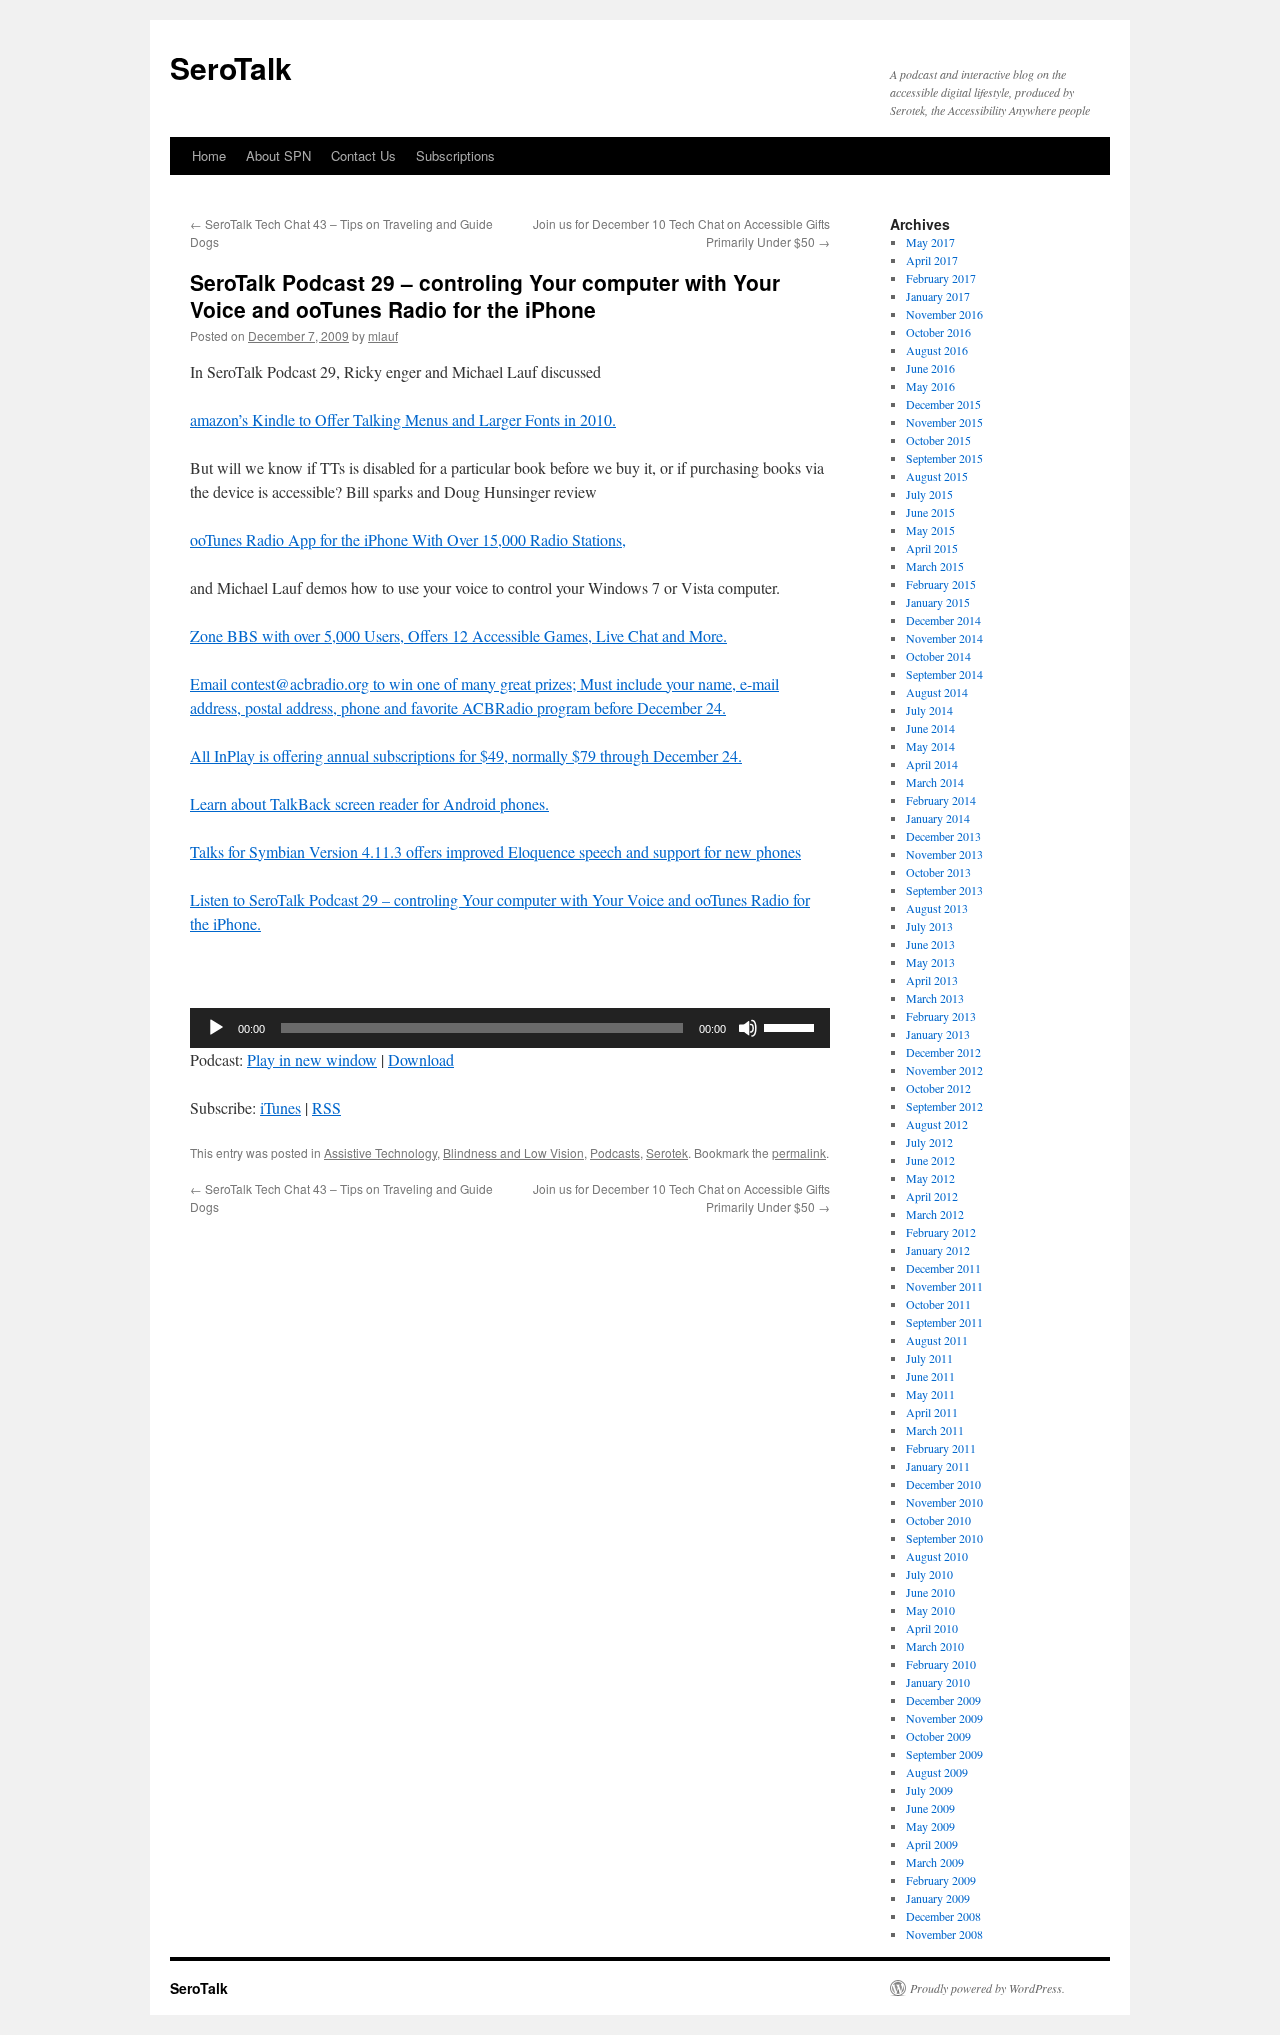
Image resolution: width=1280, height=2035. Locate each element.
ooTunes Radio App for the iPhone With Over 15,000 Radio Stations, (408, 539)
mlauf (383, 335)
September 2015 (944, 458)
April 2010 (932, 1628)
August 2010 (937, 1556)
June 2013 (930, 944)
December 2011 (943, 1268)
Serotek (667, 1152)
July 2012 (929, 1142)
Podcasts (615, 1152)
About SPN (278, 155)
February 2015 (941, 584)
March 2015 (935, 566)
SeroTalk (231, 67)
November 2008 (944, 1934)
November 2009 (944, 1718)
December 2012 (943, 1052)
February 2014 (941, 800)
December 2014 (943, 620)
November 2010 (944, 1502)
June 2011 (930, 1376)
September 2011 (944, 1322)
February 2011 (941, 1448)
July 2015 (929, 494)
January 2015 (938, 602)
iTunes (280, 1107)
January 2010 (938, 1682)
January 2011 (938, 1466)
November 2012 (944, 1070)
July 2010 (929, 1574)
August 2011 (937, 1340)
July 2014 (929, 710)
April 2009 (932, 1844)
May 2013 (930, 962)
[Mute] (748, 1028)
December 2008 (943, 1916)
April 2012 (932, 1196)
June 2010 (930, 1592)
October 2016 (938, 332)
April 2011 (932, 1412)
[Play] (216, 1028)
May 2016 (930, 386)
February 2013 (941, 1016)
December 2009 (943, 1700)
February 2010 (941, 1664)
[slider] (792, 1026)
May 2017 (930, 242)
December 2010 (943, 1484)
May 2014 (930, 746)
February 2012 (941, 1232)
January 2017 (938, 296)
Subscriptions (455, 155)
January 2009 (938, 1898)
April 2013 (932, 980)
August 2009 (937, 1772)
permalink (799, 1152)
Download (421, 1059)
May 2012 (930, 1178)
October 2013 (938, 872)
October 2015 (938, 440)
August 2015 (937, 476)
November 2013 (944, 854)
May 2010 (930, 1610)
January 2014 (938, 818)
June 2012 (930, 1160)
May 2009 (930, 1826)
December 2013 (943, 836)
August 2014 (937, 692)
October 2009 (938, 1736)
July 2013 (929, 926)
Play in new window (312, 1059)
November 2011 (944, 1286)
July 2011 (929, 1358)
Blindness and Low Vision (513, 1152)
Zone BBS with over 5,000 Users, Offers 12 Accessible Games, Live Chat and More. (458, 635)
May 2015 (930, 530)
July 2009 (929, 1790)
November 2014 (944, 638)
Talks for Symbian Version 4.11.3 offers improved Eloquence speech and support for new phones (495, 851)
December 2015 (943, 404)
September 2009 (944, 1754)
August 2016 (937, 350)
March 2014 (935, 782)
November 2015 (944, 422)
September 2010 (944, 1538)
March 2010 (935, 1646)
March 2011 (935, 1430)
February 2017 (941, 278)
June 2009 (930, 1808)
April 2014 (932, 764)
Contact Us (363, 155)
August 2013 (937, 908)
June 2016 (930, 368)
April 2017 (932, 260)
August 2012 (937, 1124)
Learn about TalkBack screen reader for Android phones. (369, 803)
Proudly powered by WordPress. (987, 1988)
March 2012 (935, 1214)
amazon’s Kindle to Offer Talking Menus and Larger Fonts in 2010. (403, 419)
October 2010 (938, 1520)
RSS (326, 1107)
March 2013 (935, 998)
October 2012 (938, 1088)
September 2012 (944, 1106)
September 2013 (944, 890)
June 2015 (930, 512)
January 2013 (938, 1034)
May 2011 (930, 1394)
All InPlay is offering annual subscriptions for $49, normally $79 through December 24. (466, 755)
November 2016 (944, 314)
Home (209, 155)
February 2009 (941, 1880)
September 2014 (944, 674)
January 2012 (938, 1250)
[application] (510, 1028)
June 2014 (930, 728)
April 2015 (932, 548)
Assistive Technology (380, 1152)
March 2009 (935, 1862)
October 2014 (938, 656)
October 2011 (938, 1304)
